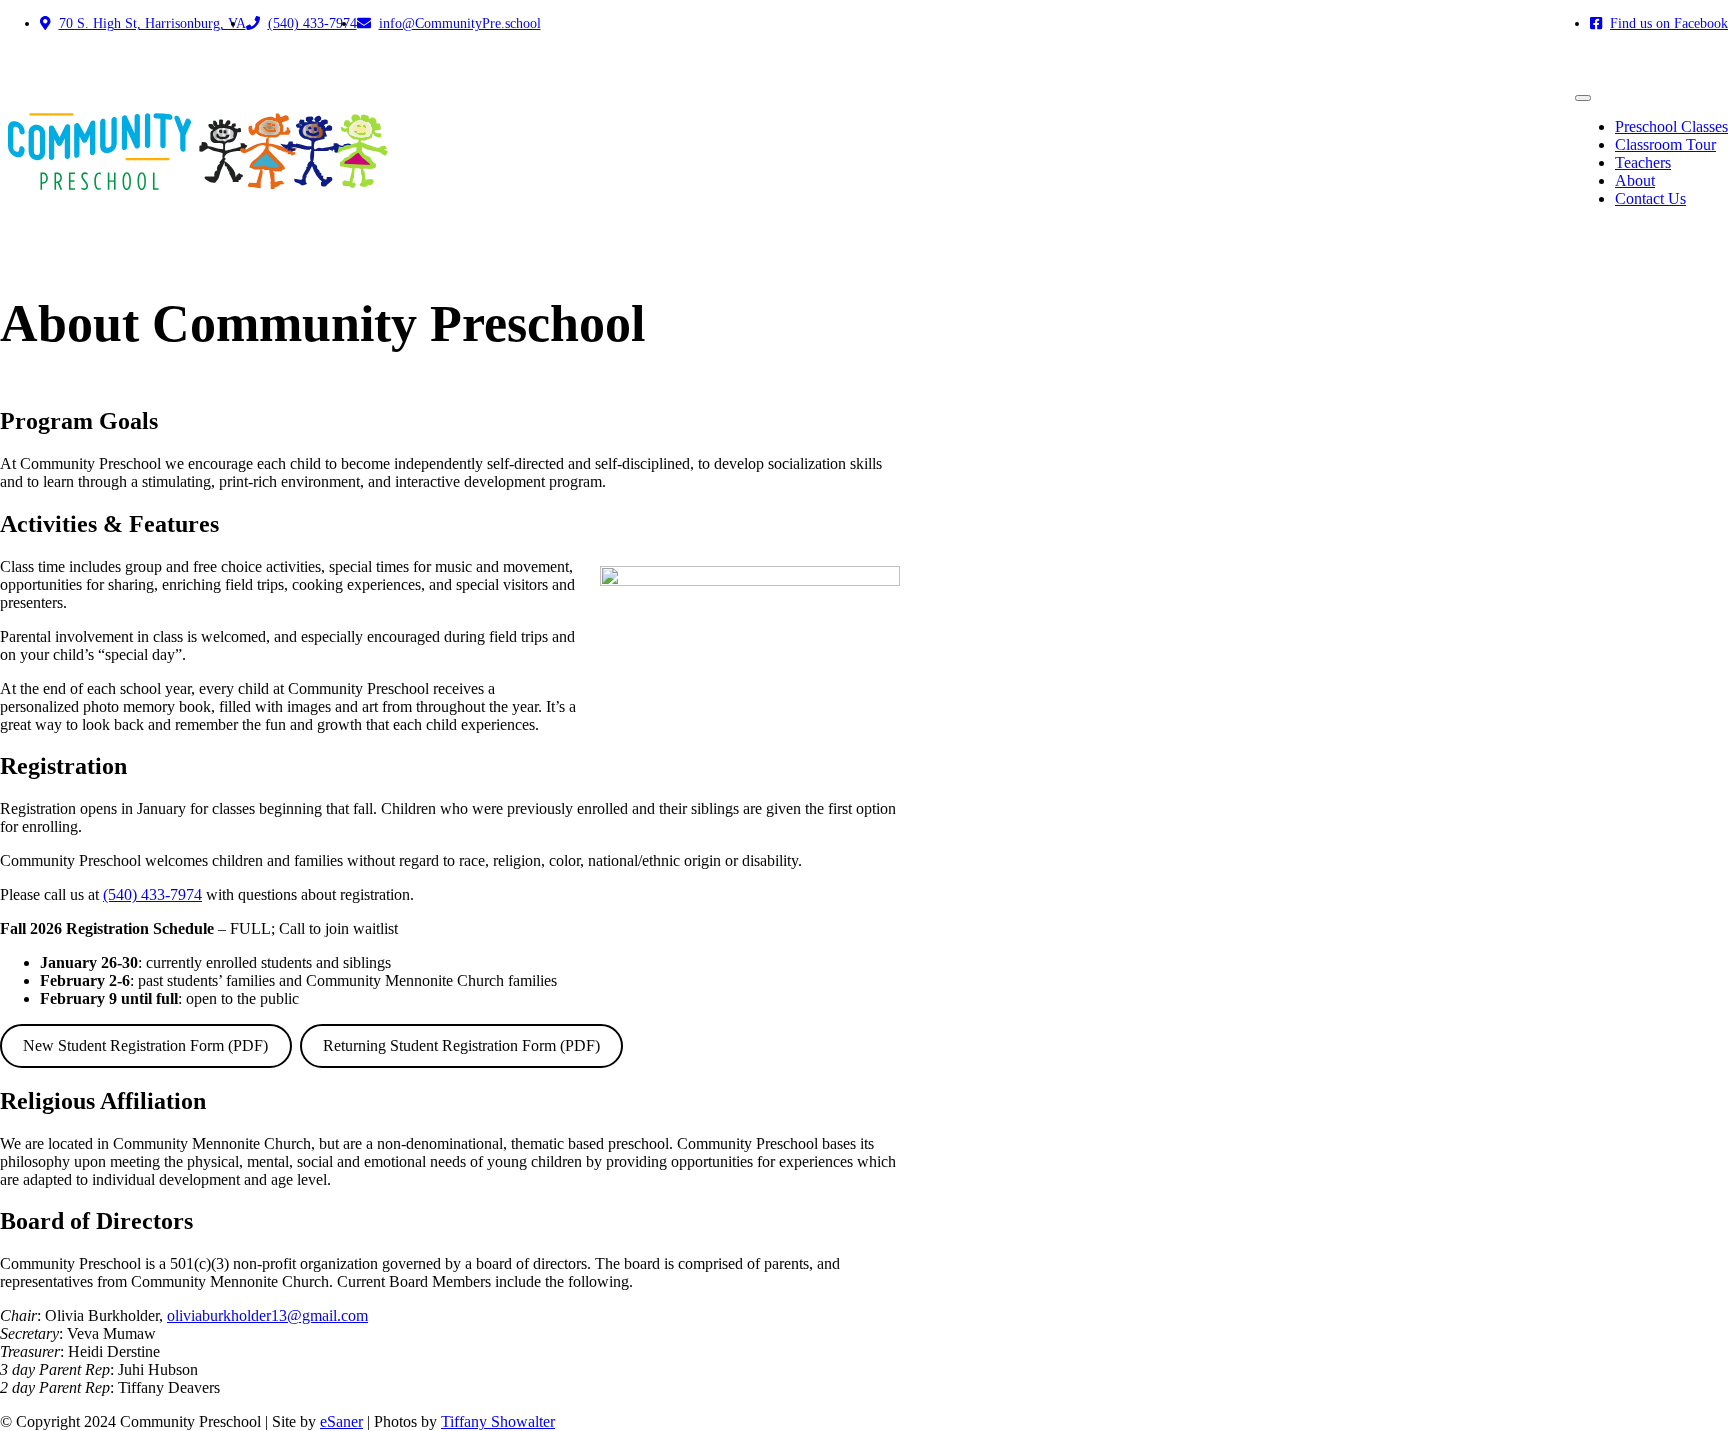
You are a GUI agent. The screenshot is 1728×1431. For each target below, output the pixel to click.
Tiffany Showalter (498, 1421)
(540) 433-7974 (152, 894)
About (1635, 180)
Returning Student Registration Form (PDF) (461, 1045)
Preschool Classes (1671, 126)
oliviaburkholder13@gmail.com (267, 1315)
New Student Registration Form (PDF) (145, 1045)
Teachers (1643, 162)
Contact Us (1650, 198)
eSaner (341, 1421)
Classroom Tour (1665, 144)
